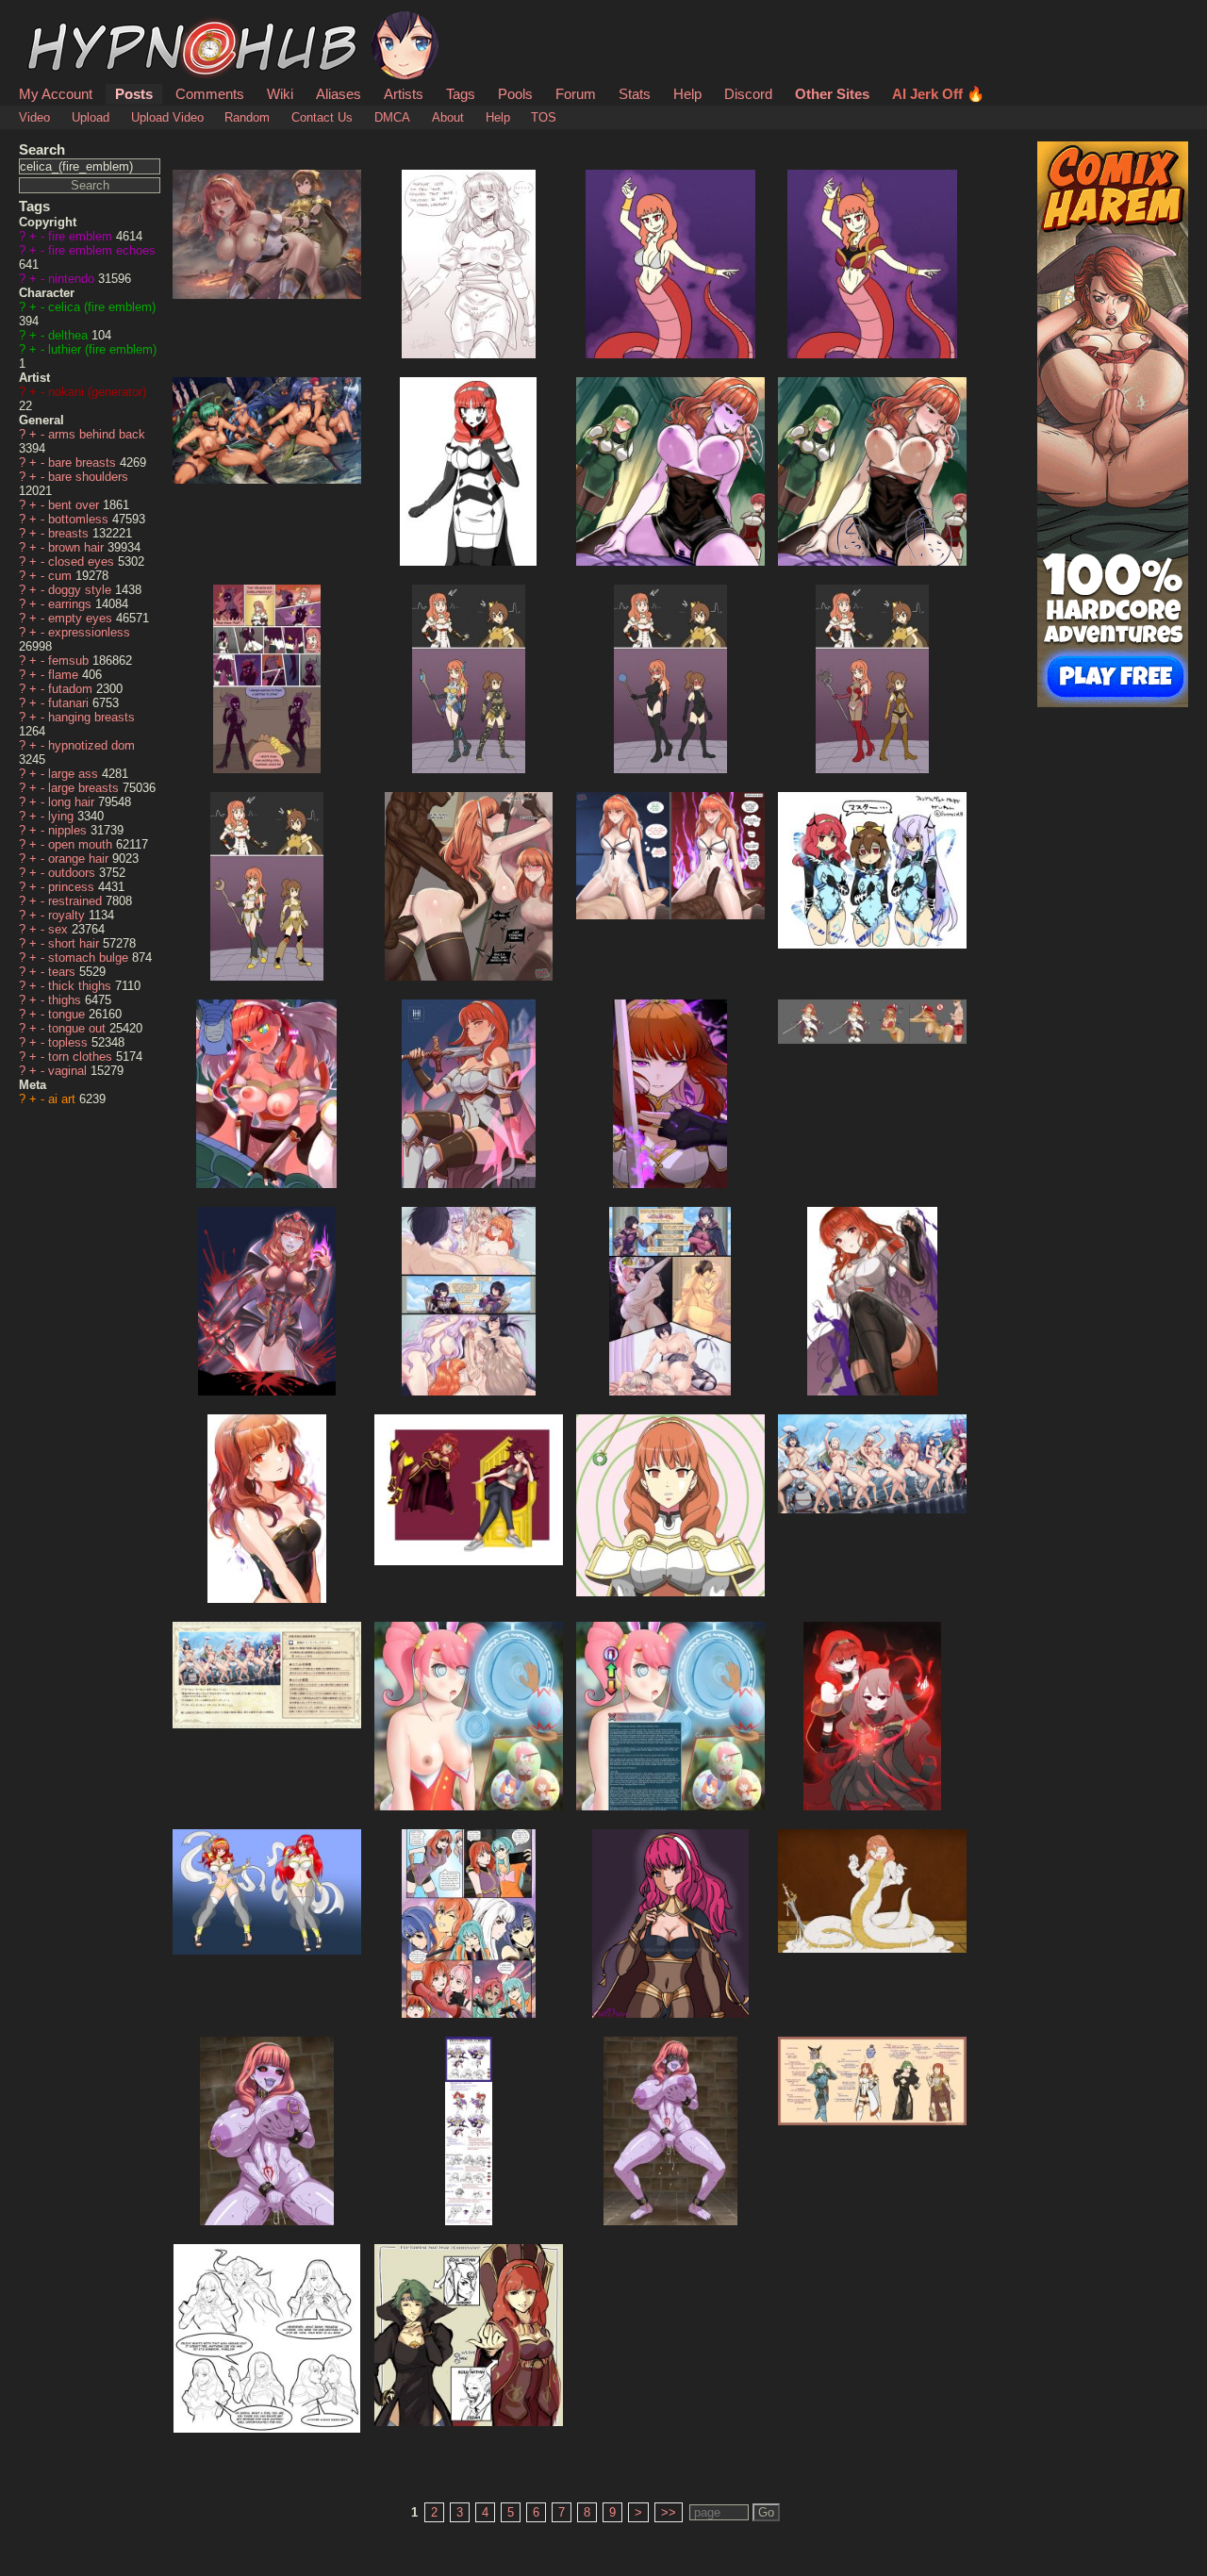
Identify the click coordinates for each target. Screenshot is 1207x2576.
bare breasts (84, 462)
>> (669, 2512)
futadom (72, 689)
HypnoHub (72, 22)
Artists (404, 94)
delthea (70, 335)
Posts (134, 94)
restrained (77, 901)
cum (62, 576)
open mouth (82, 844)
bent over (75, 505)
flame (65, 675)
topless (70, 1042)
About (448, 117)
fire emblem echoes (102, 250)
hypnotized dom (91, 745)
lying (63, 816)
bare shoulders (88, 477)
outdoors (74, 873)
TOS (544, 117)
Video (34, 117)
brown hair (78, 547)
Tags (461, 94)
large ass (75, 774)
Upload (91, 117)
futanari (70, 703)
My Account (56, 94)
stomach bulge (90, 958)
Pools (515, 94)
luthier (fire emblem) (102, 349)
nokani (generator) (97, 392)
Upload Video (167, 117)
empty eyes (82, 618)
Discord (748, 94)
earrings (72, 604)
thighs (66, 1000)
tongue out (79, 1028)
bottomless (80, 519)
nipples (69, 830)
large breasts (85, 788)
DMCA (392, 117)
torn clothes (82, 1057)
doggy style (82, 590)
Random (247, 117)
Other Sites (832, 94)
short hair (75, 943)
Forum (576, 94)
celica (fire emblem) (102, 307)
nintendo (73, 279)
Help (687, 94)
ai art (64, 1099)
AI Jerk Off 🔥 (938, 94)
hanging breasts (91, 717)
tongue (68, 1014)
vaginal (69, 1071)
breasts (70, 533)
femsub (70, 661)
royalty (68, 915)
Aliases (339, 94)
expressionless (89, 632)
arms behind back (97, 434)
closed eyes (83, 561)
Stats (635, 94)
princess (73, 887)
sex (60, 929)
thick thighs (82, 986)
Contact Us (322, 117)
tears (64, 972)
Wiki (280, 94)
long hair (73, 802)
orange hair (80, 859)
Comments (210, 94)
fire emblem (82, 236)
